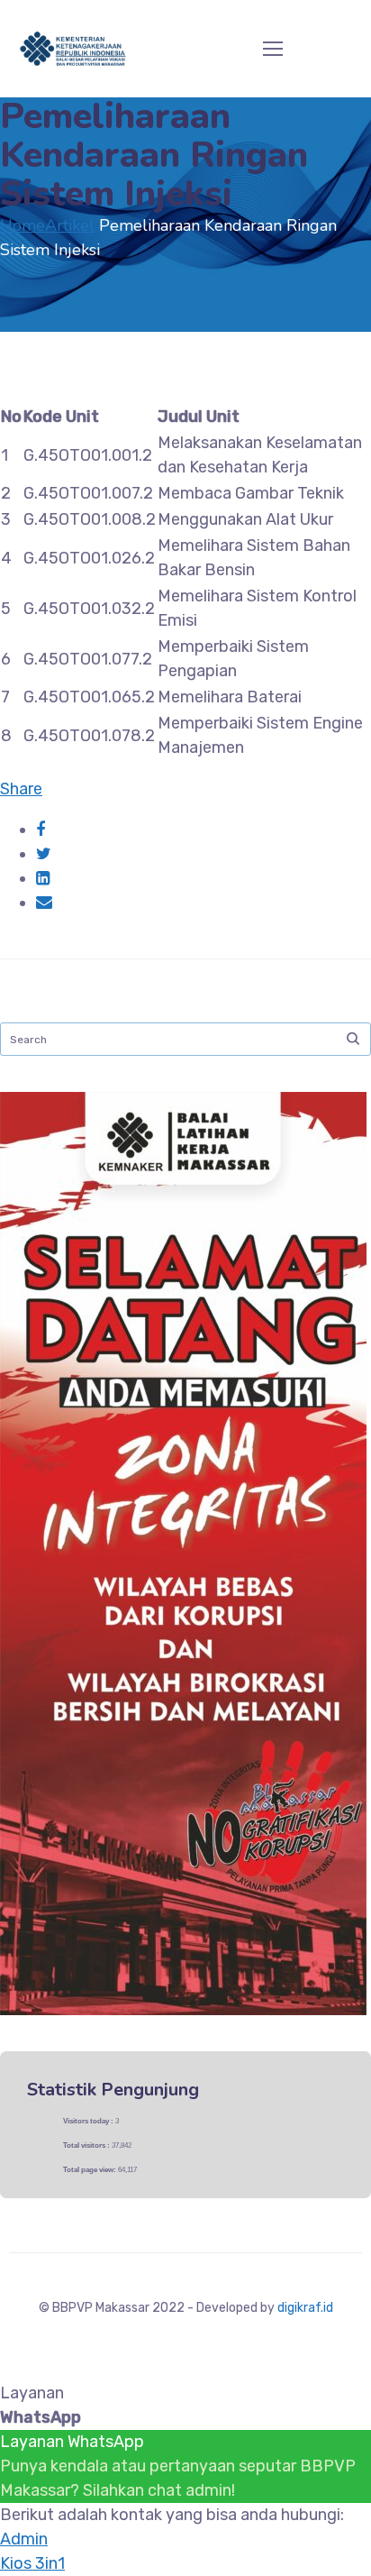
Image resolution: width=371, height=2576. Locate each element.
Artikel (70, 225)
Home (23, 225)
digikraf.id (305, 2308)
